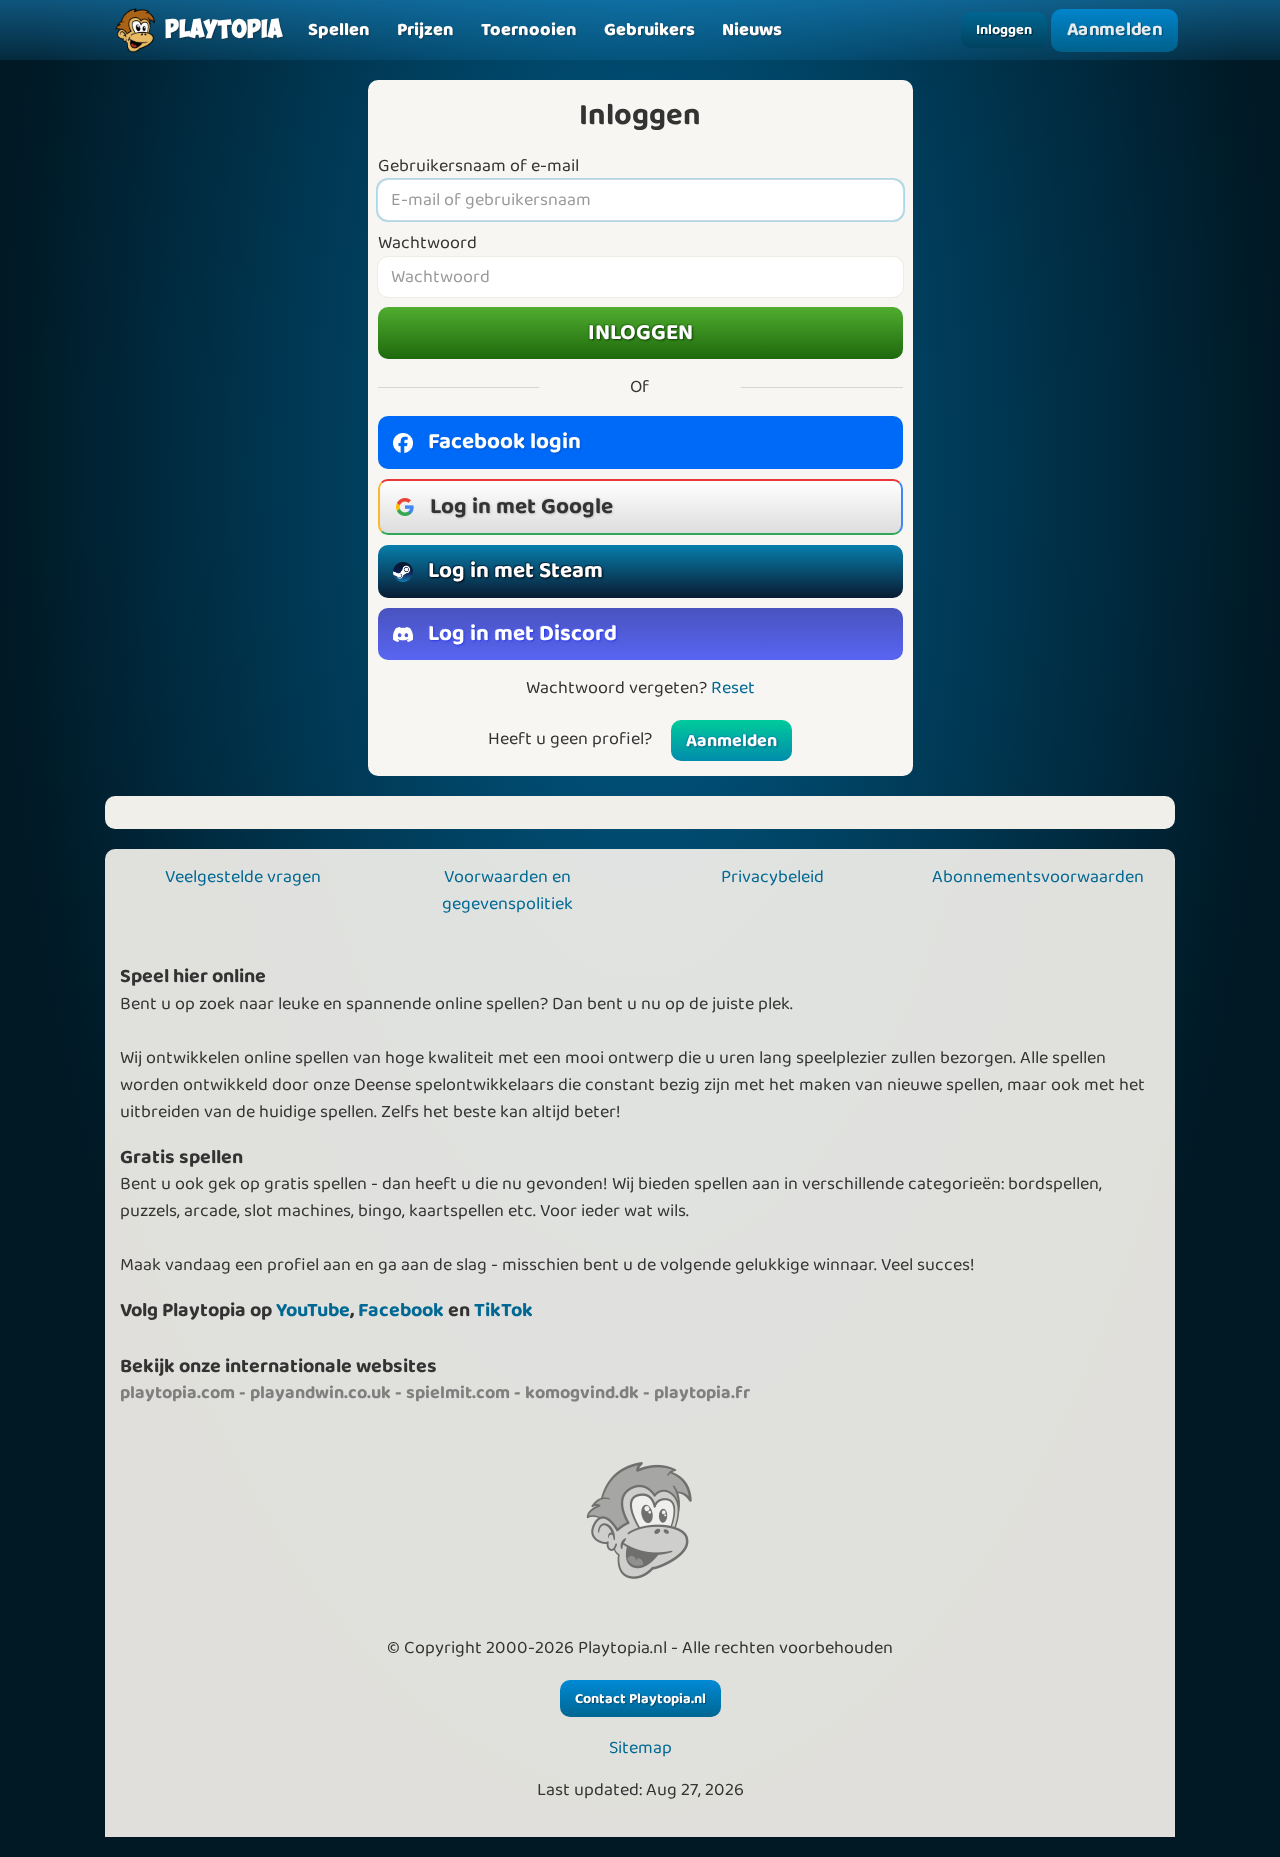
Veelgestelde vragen (243, 877)
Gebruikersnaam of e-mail (478, 166)
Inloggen (1004, 30)
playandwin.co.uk (320, 1393)
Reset (733, 688)
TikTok (503, 1310)
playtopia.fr (702, 1393)
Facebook (401, 1310)
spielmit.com (458, 1393)
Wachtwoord (427, 243)
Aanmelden (1115, 30)
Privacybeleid (772, 877)
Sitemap (640, 1748)
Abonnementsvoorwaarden (1038, 877)
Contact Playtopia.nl (640, 1699)
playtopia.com (177, 1393)
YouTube (313, 1310)
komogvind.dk (582, 1393)
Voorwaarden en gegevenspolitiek (507, 890)
